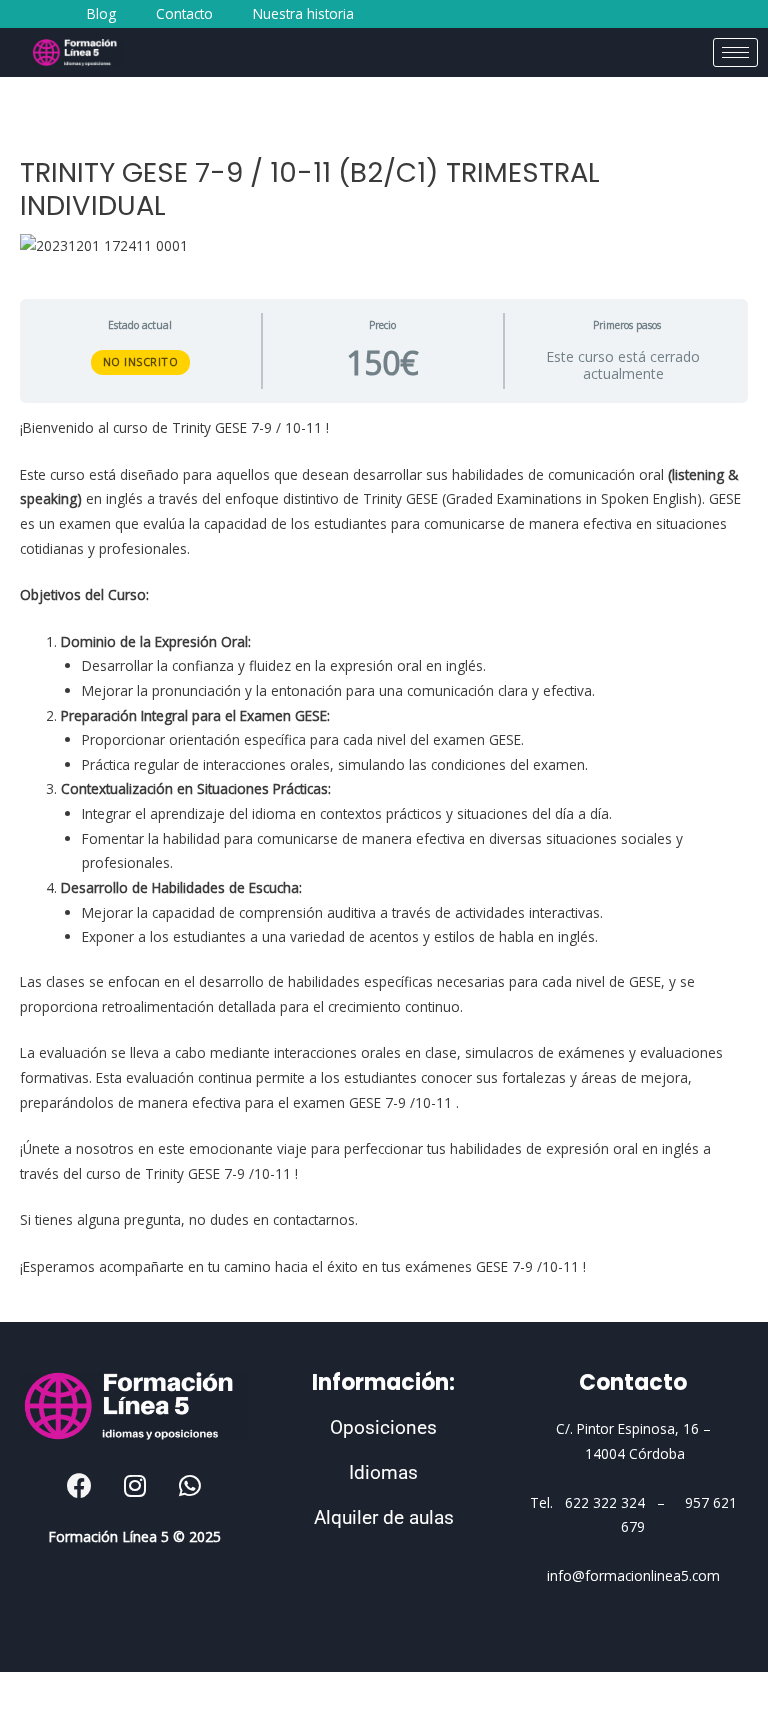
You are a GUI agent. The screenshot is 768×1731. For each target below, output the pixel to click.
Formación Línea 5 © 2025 (134, 1536)
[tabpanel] (384, 847)
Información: (383, 1382)
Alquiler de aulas (384, 1517)
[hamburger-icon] (735, 52)
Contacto (633, 1382)
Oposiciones (383, 1427)
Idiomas (383, 1472)
